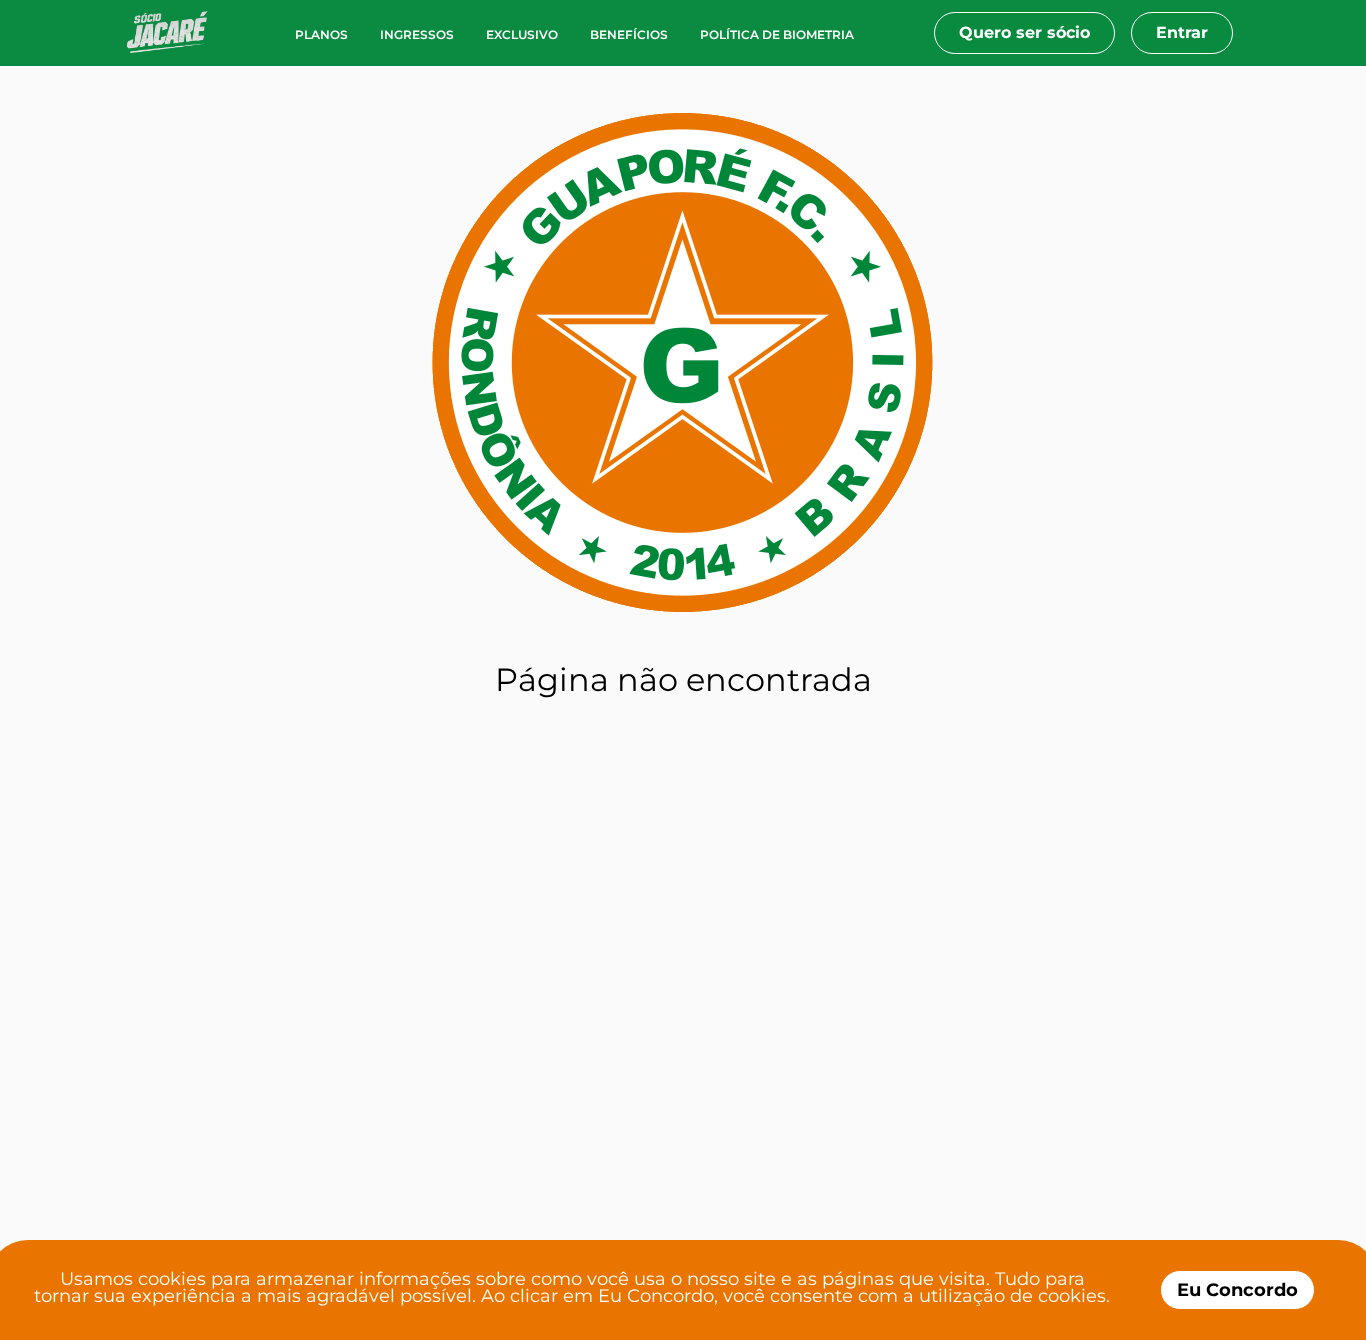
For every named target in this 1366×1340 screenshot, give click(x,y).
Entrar (1182, 32)
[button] (174, 33)
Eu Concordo (1237, 1289)
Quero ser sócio (1024, 32)
